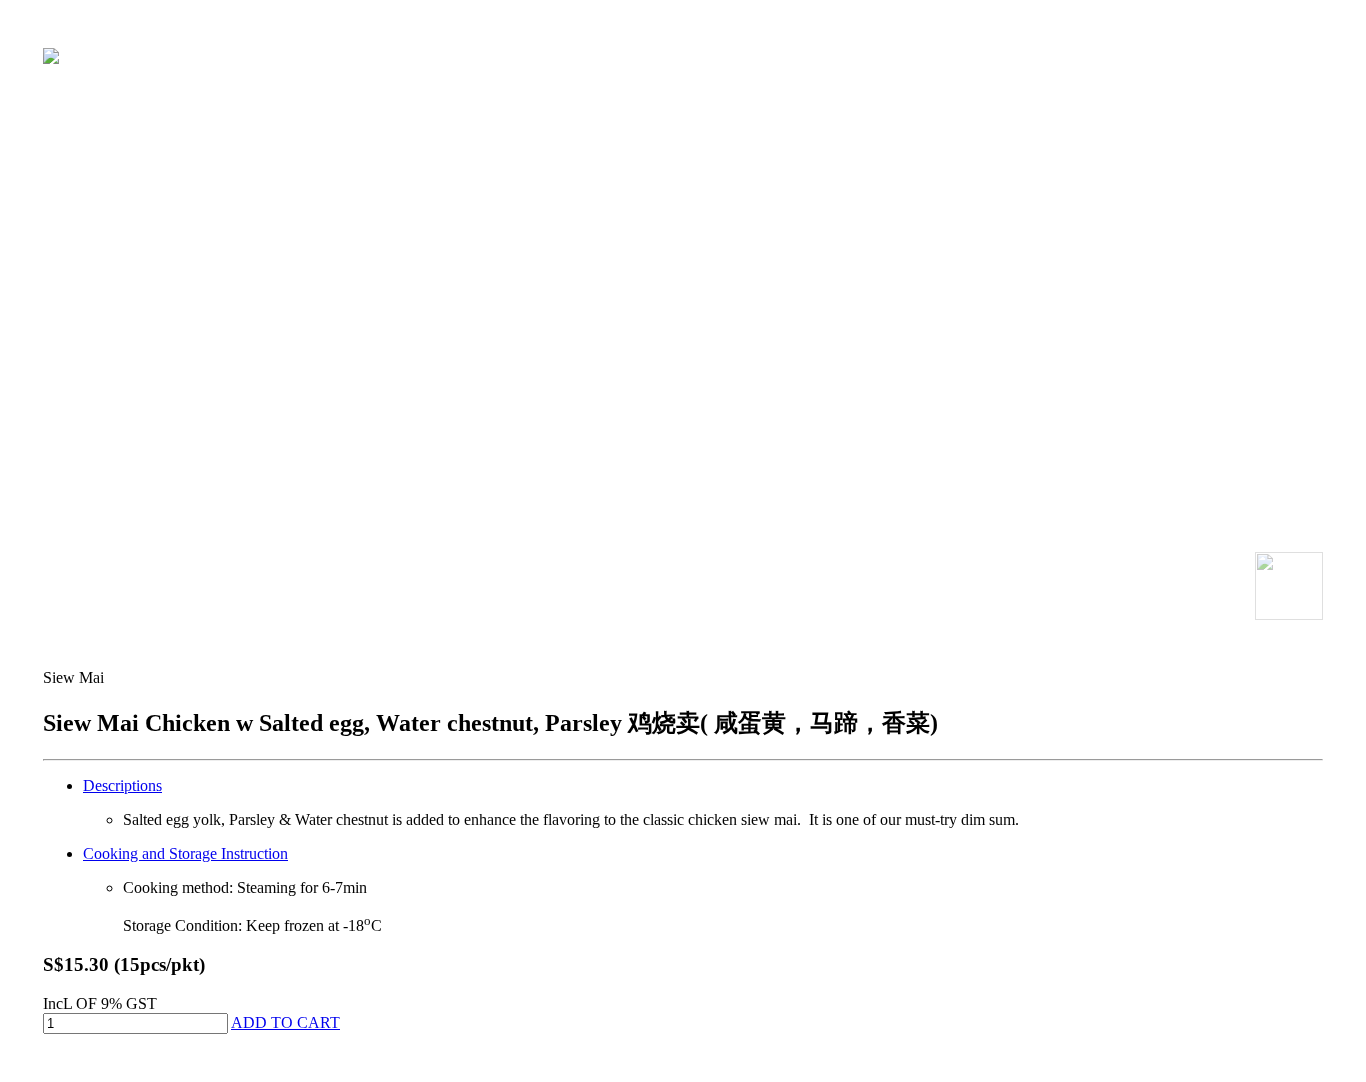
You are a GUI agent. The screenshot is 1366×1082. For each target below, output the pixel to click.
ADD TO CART (285, 1022)
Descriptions (122, 785)
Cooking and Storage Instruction (185, 853)
